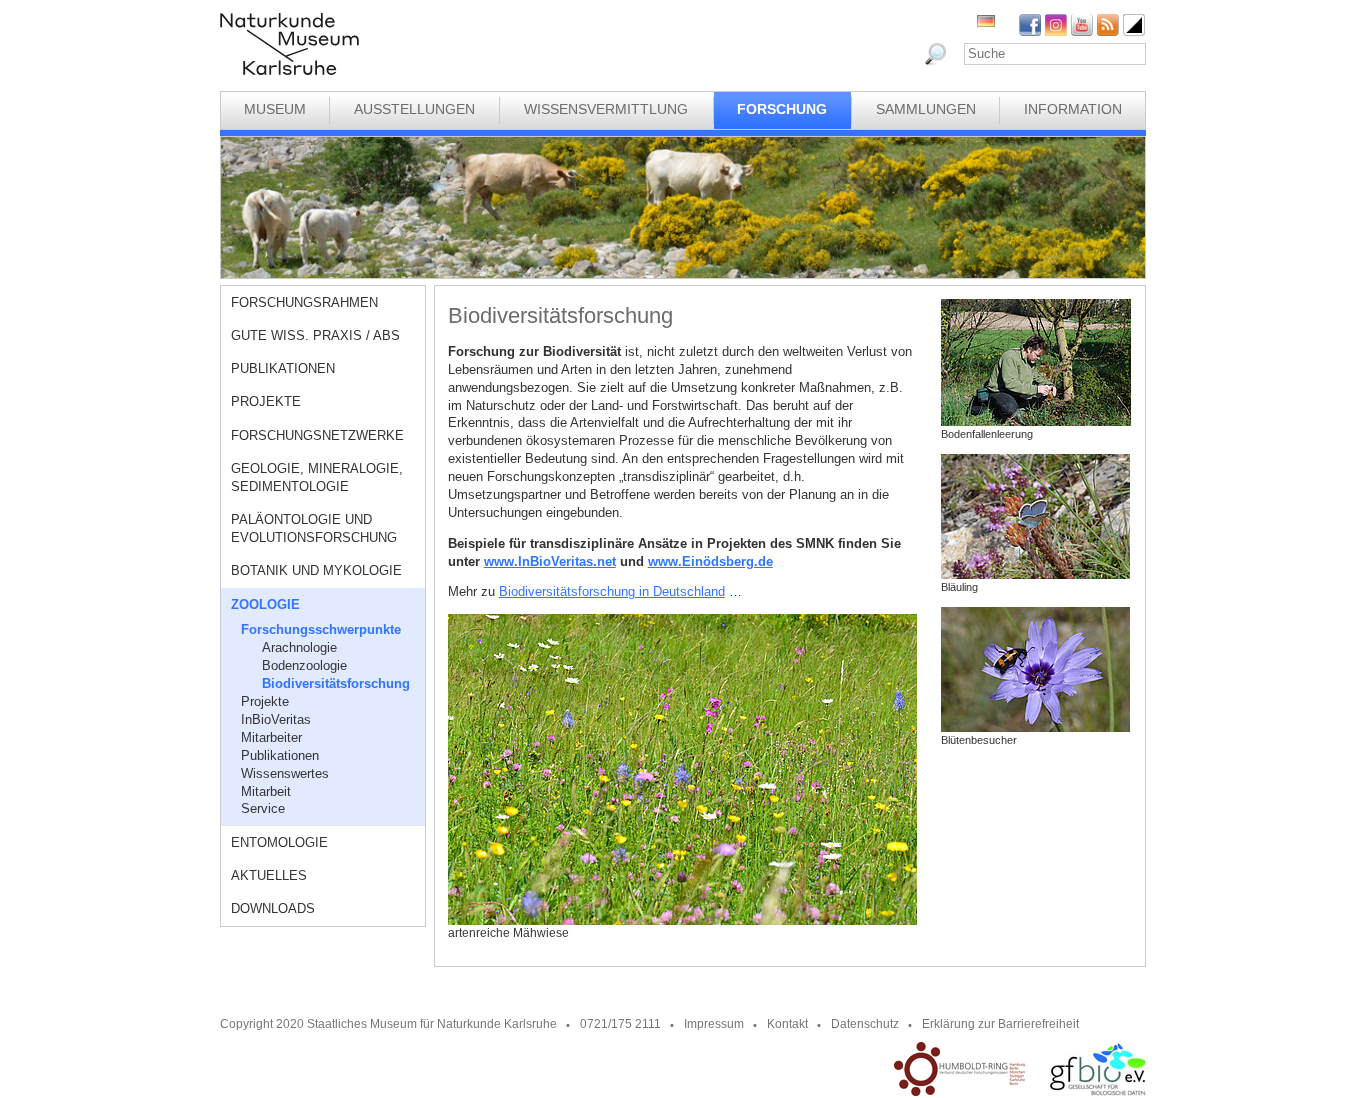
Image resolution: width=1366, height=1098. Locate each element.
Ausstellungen (414, 109)
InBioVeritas (276, 719)
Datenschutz (865, 1024)
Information (1073, 109)
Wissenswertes (285, 773)
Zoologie (265, 604)
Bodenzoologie (304, 665)
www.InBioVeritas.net (550, 561)
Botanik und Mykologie (316, 570)
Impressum (714, 1024)
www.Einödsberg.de (710, 561)
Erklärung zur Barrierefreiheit (1000, 1024)
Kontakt (787, 1024)
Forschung (782, 109)
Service (263, 808)
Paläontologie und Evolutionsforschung (314, 528)
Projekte (266, 401)
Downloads (273, 908)
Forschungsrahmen (304, 302)
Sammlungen (926, 109)
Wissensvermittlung (606, 109)
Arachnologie (299, 647)
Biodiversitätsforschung (336, 683)
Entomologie (279, 842)
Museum (275, 109)
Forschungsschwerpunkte (321, 629)
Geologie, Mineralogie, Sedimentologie (317, 477)
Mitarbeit (266, 791)
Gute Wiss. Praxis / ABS (315, 335)
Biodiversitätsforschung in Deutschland (612, 591)
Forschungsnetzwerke (317, 435)
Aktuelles (269, 875)
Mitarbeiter (271, 737)
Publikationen (283, 368)
